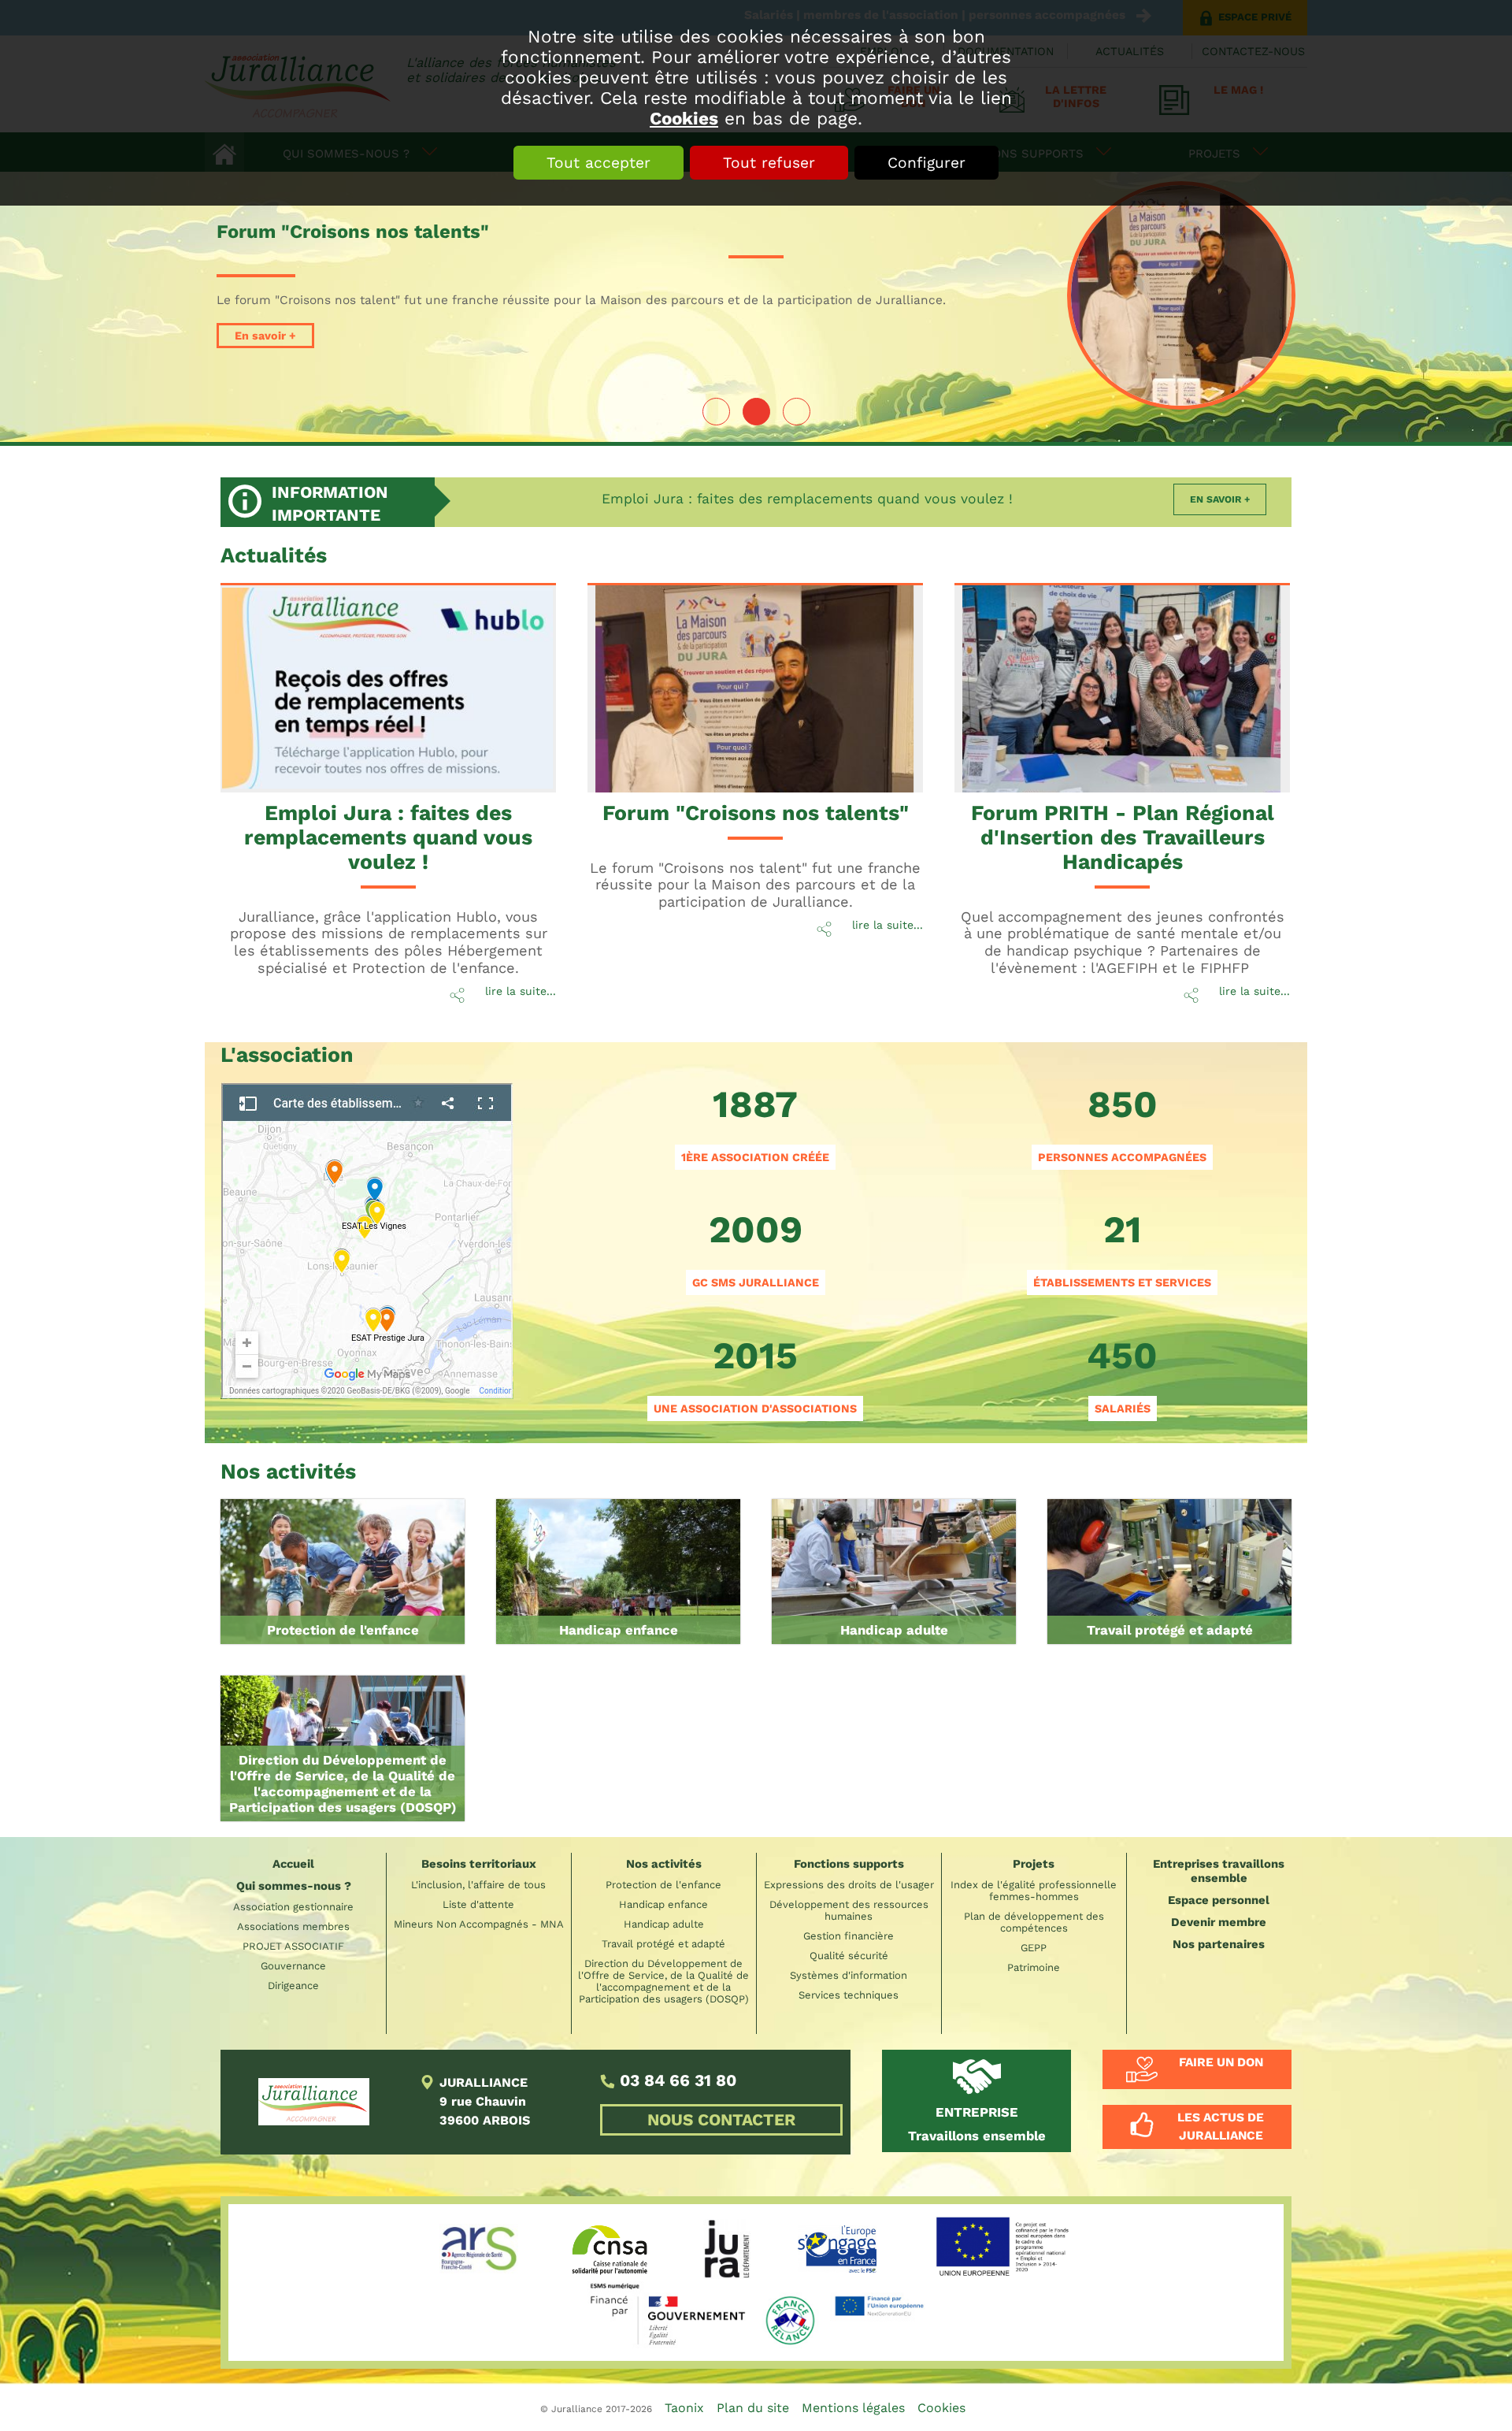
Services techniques (849, 1995)
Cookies (684, 118)
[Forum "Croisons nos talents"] (1181, 295)
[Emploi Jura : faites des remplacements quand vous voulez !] (390, 690)
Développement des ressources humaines (849, 1910)
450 (1122, 1374)
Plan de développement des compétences (1034, 1922)
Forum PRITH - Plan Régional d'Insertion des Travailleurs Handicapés (1123, 837)
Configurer (926, 163)
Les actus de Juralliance (1221, 2127)
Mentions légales (853, 2408)
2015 (755, 1374)
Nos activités (664, 1864)
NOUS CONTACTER (721, 2120)
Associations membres (293, 1926)
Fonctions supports (849, 1864)
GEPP (1034, 1948)
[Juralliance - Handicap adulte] (894, 1572)
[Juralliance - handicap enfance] (618, 1572)
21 (1122, 1248)
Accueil (293, 1864)
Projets (1034, 1864)
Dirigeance (293, 1986)
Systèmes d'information (849, 1975)
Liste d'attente (478, 1904)
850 (1122, 1123)
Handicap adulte (894, 1630)
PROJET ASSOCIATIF (293, 1946)
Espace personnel (1219, 1900)
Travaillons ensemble (977, 2124)
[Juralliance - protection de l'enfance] (343, 1572)
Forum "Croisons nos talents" (756, 813)
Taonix (684, 2408)
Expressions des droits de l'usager (849, 1885)
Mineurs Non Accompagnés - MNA (479, 1924)
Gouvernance (293, 1966)
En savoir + (265, 336)
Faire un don (1221, 2062)
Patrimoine (1034, 1967)
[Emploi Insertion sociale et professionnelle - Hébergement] (1169, 1572)
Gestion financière (849, 1936)
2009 (756, 1248)
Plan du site (753, 2408)
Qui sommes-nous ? (294, 1886)
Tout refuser (769, 163)
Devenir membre (1219, 1922)
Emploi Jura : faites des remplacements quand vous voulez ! (807, 499)
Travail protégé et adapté (1170, 1630)
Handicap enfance (619, 1630)
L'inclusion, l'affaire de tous (478, 1885)
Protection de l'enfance (343, 1630)
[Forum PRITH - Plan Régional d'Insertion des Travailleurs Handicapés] (1124, 690)
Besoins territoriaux (479, 1864)
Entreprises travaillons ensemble (1219, 1871)
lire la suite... (521, 991)
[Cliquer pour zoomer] (367, 1238)
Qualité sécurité (849, 1956)
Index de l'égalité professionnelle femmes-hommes (1034, 1891)
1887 (755, 1123)
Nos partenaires (1219, 1944)
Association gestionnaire (293, 1907)
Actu (274, 555)
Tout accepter (598, 163)
